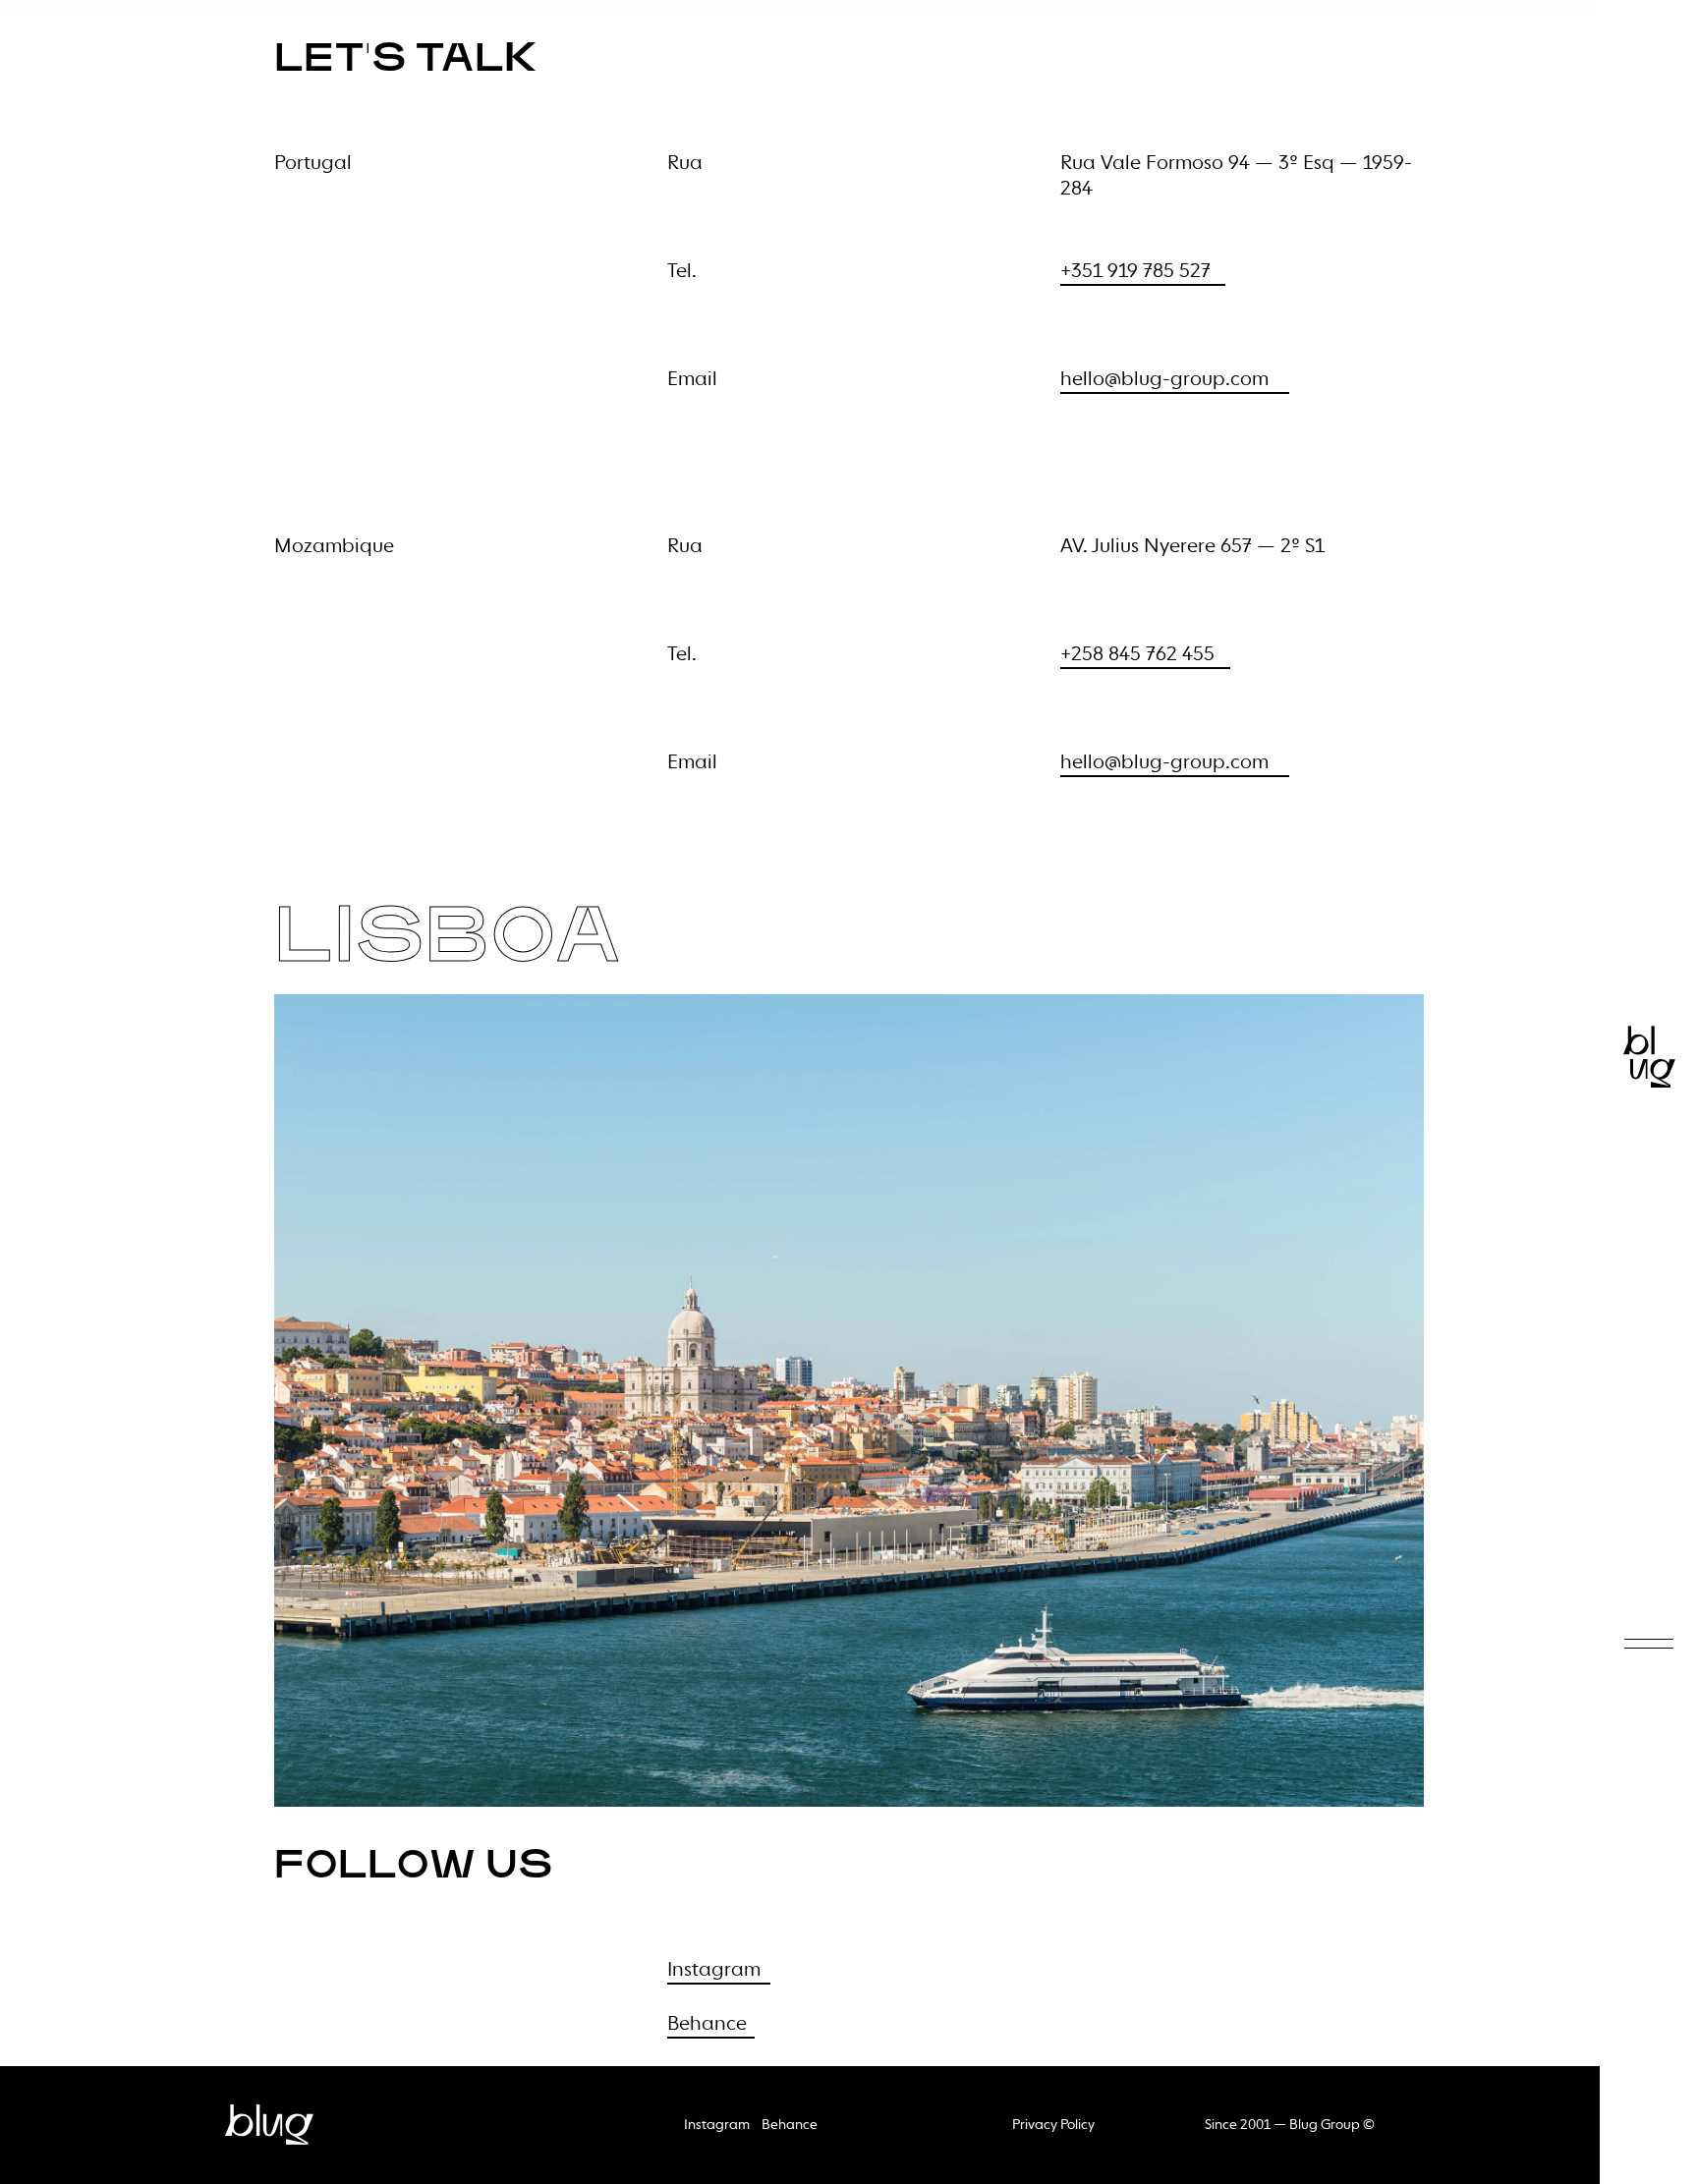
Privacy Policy (1053, 2125)
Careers (1633, 946)
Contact (1633, 870)
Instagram (714, 1971)
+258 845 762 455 (1137, 655)
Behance (707, 2025)
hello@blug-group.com (1164, 380)
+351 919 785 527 (1135, 272)
